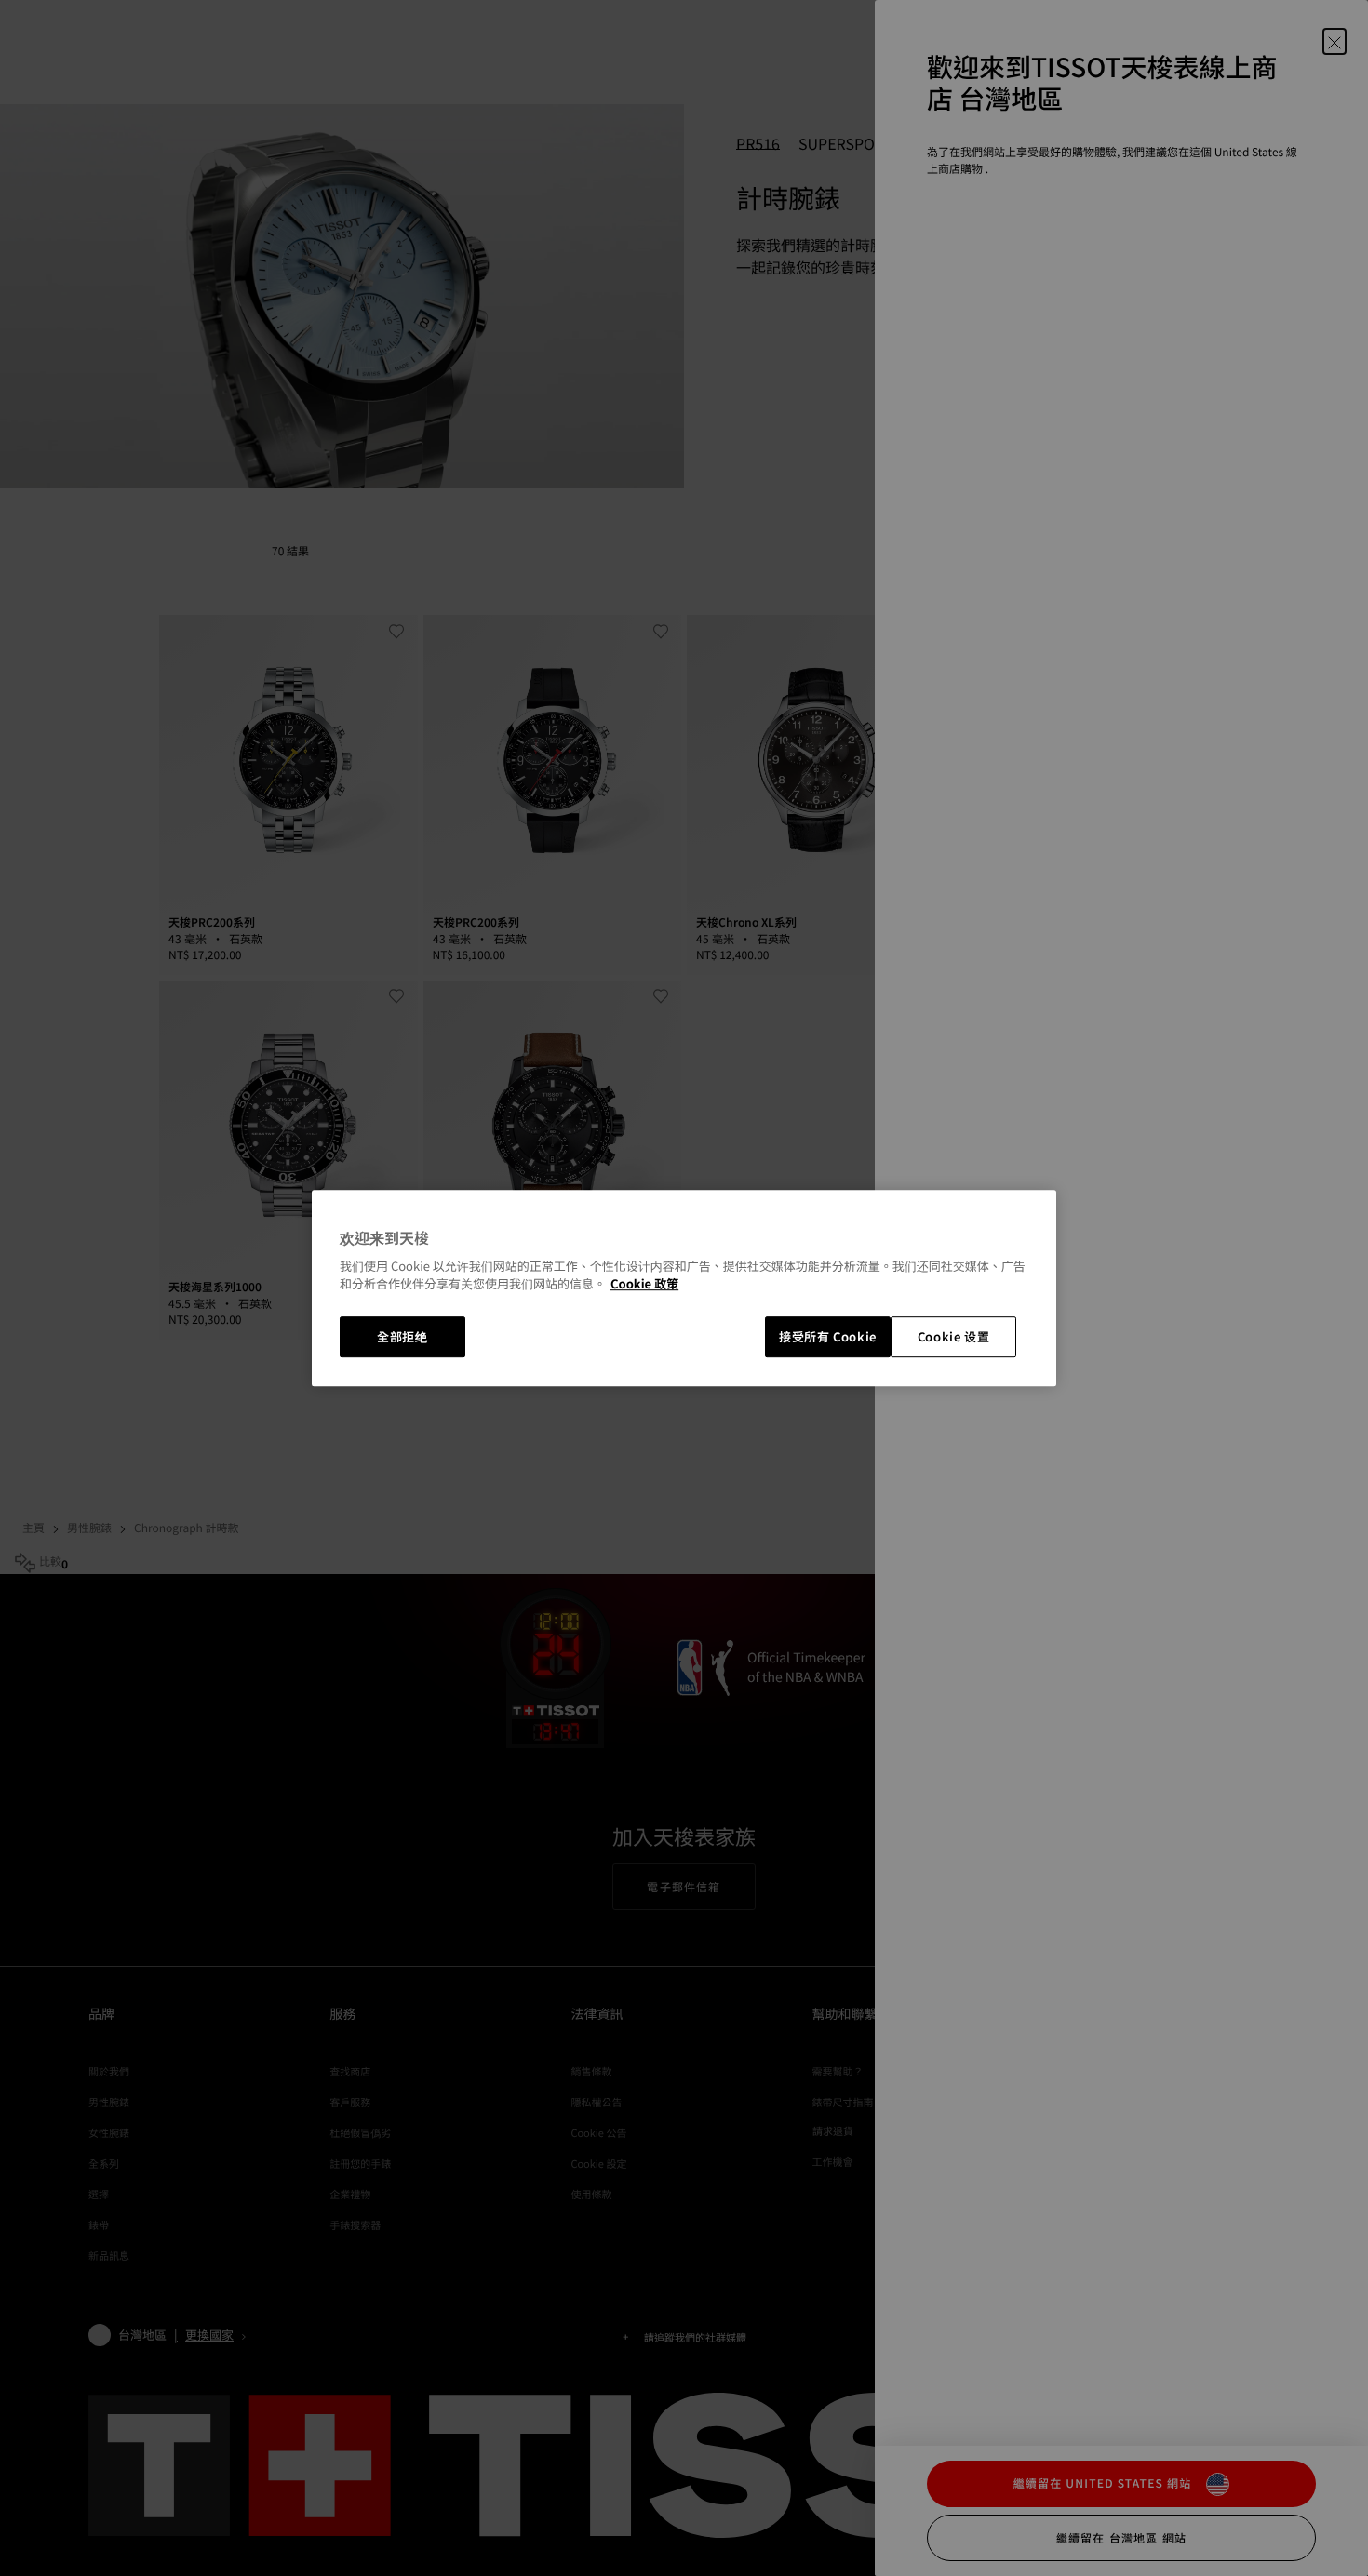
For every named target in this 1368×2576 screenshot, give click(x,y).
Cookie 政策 (644, 1284)
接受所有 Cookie (828, 1336)
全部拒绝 (402, 1336)
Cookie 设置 (954, 1336)
